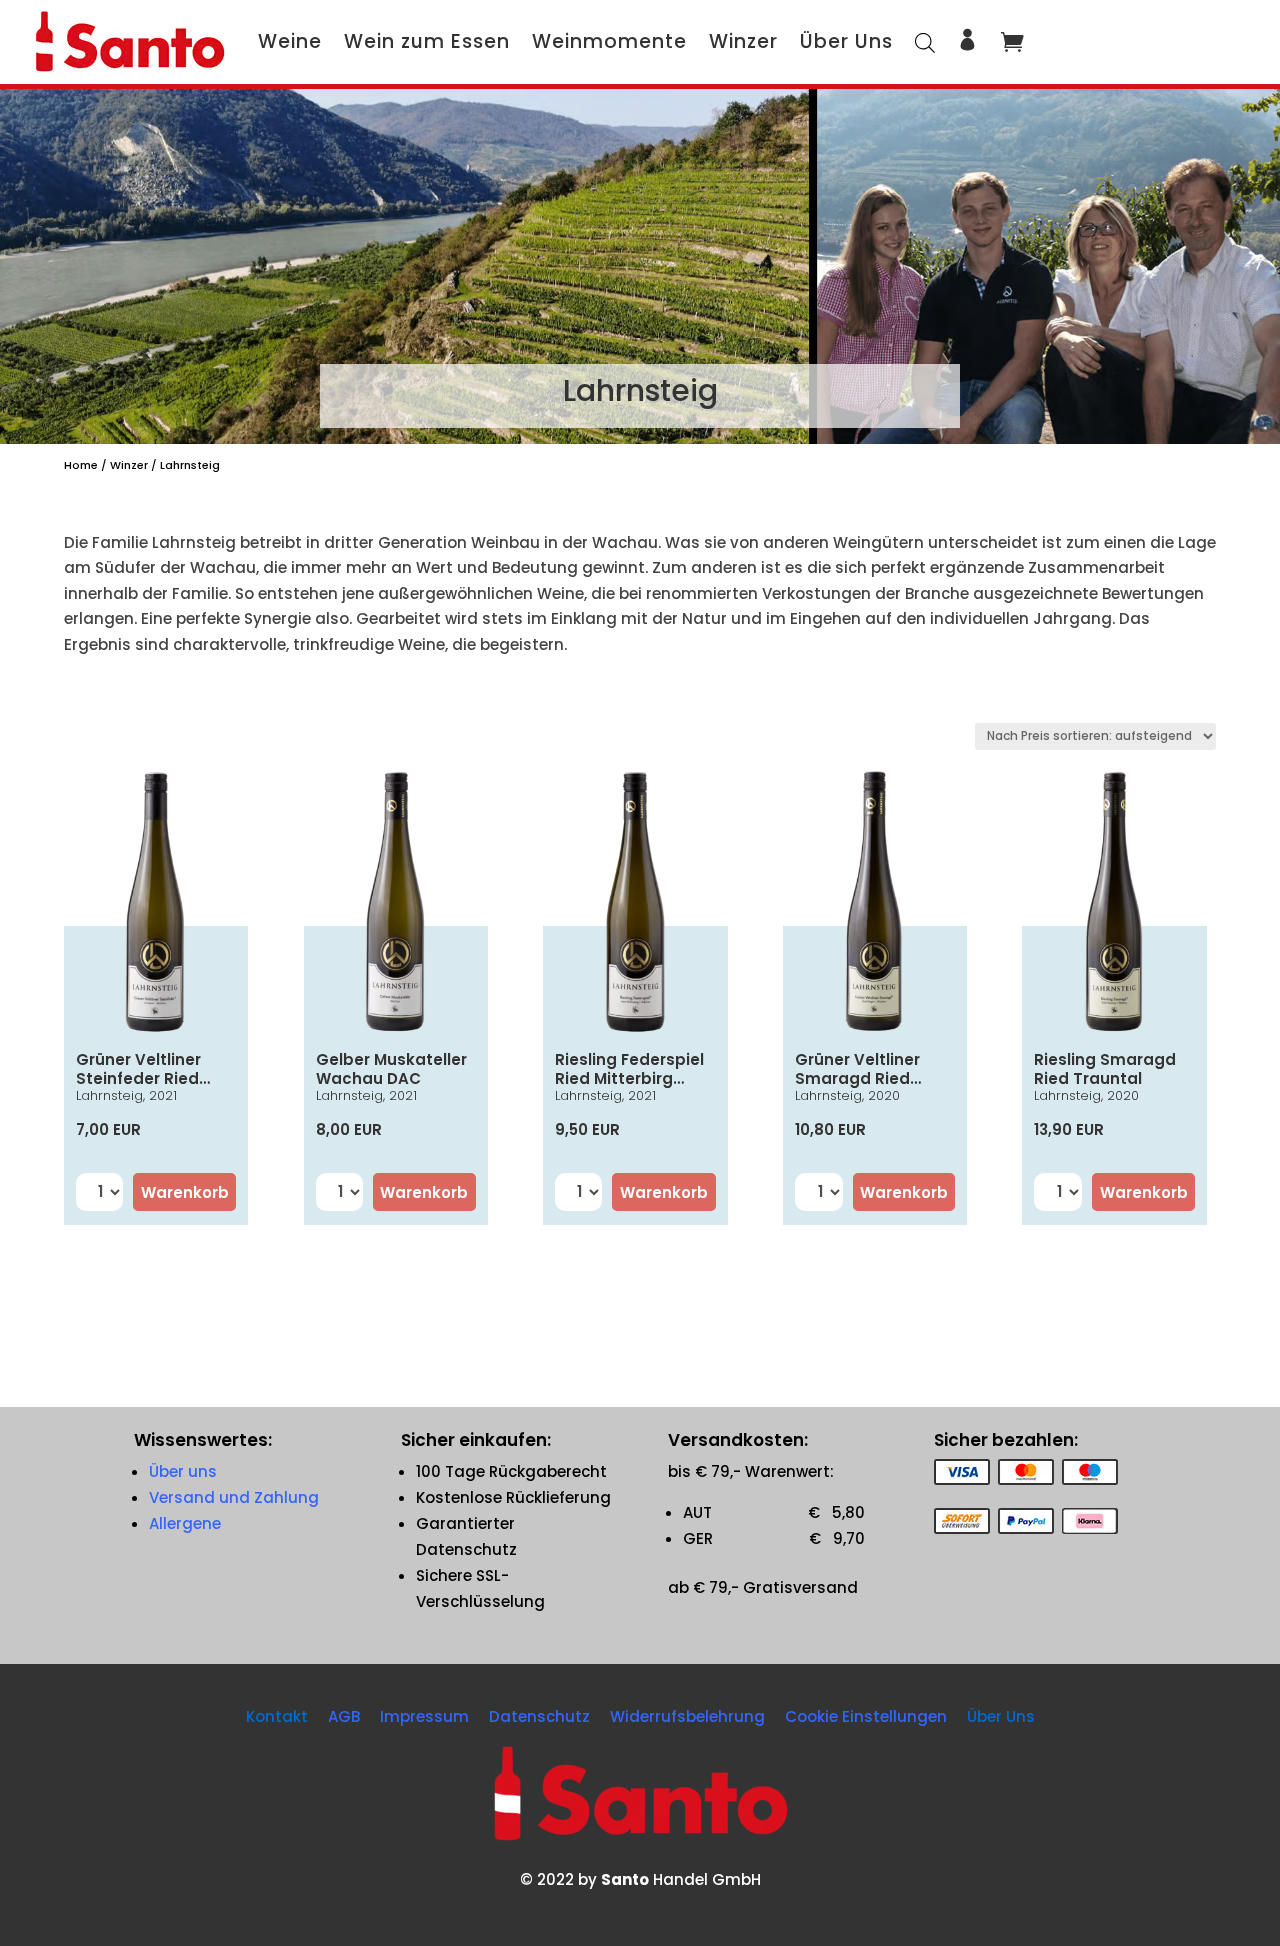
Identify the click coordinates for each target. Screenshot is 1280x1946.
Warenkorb (185, 1192)
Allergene (185, 1523)
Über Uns (846, 41)
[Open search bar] (925, 41)
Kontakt (277, 1716)
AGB (344, 1716)
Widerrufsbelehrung (687, 1716)
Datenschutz (539, 1716)
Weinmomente (609, 41)
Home (81, 465)
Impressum (424, 1716)
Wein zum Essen (427, 41)
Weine (290, 41)
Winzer (743, 41)
